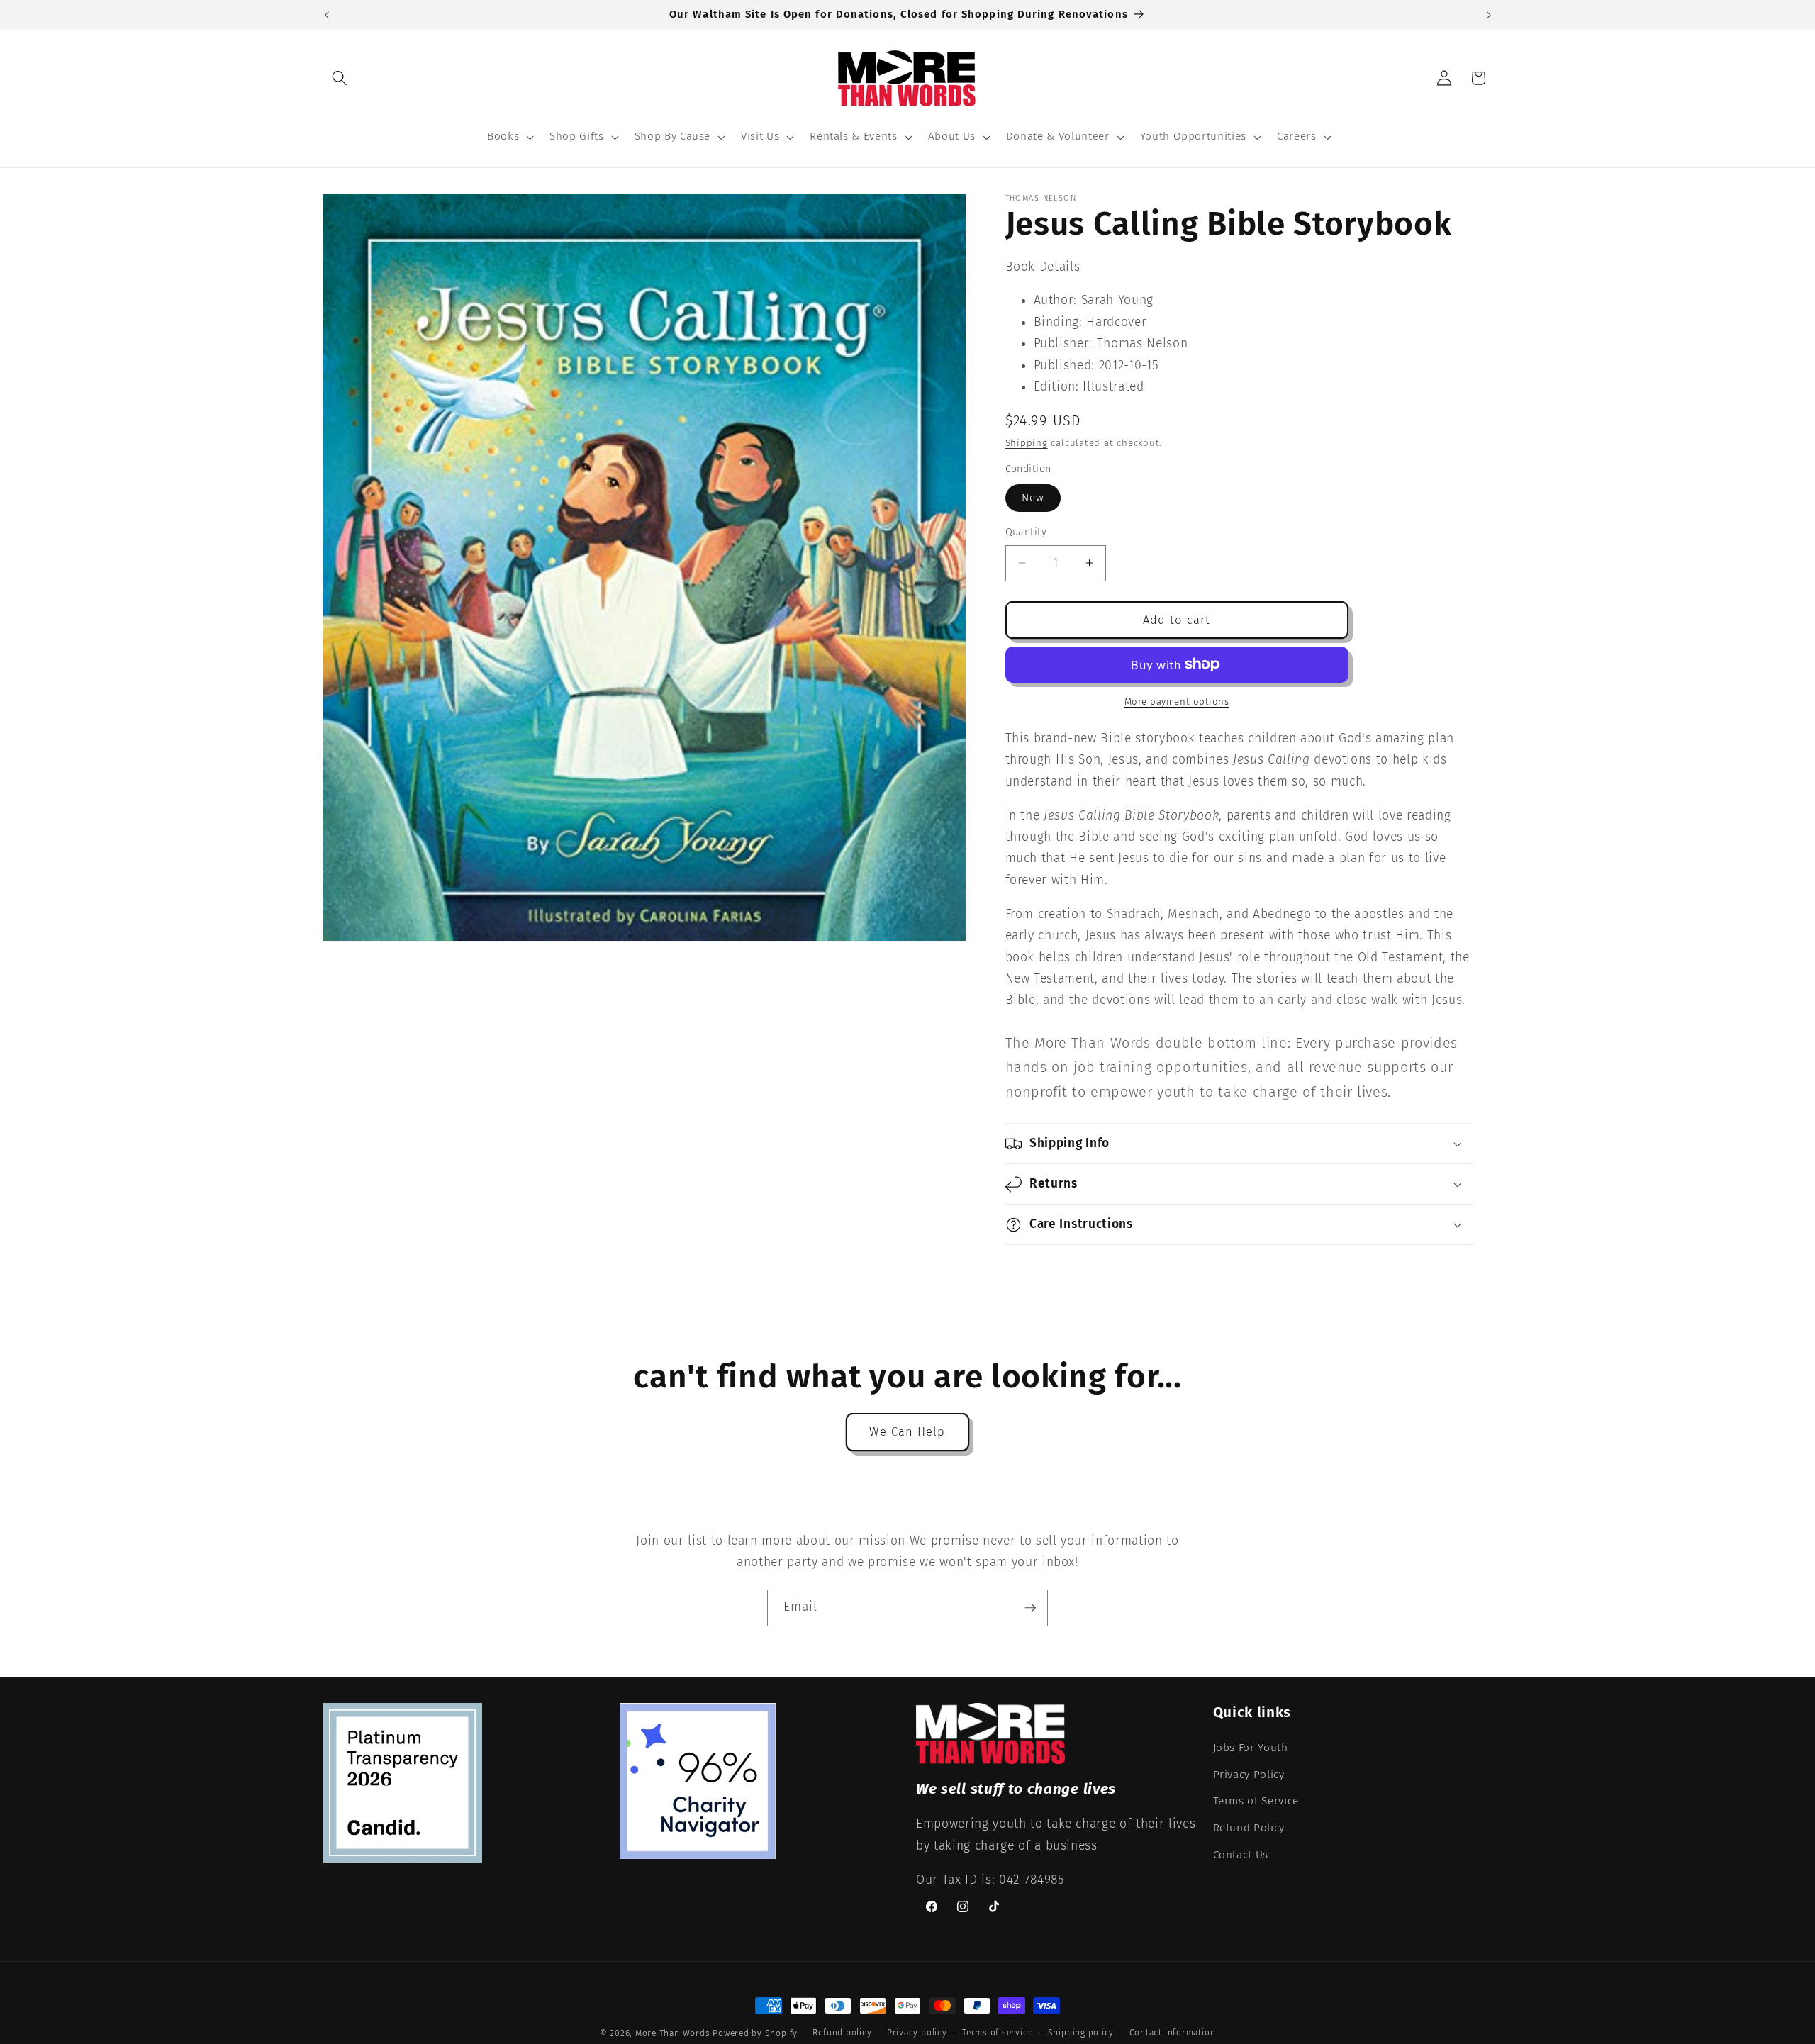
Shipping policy (1081, 2033)
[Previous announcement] (327, 15)
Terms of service (997, 2033)
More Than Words (674, 2033)
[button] (340, 78)
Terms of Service (1256, 1801)
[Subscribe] (1030, 1608)
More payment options (1177, 702)
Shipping (1027, 443)
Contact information (1173, 2033)
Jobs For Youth (1251, 1748)
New (1033, 498)
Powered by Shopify (755, 2033)
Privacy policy (917, 2033)
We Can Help (907, 1432)
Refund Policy (1249, 1828)
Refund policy (842, 2033)
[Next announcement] (1489, 15)
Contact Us (1241, 1855)
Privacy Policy (1249, 1775)
